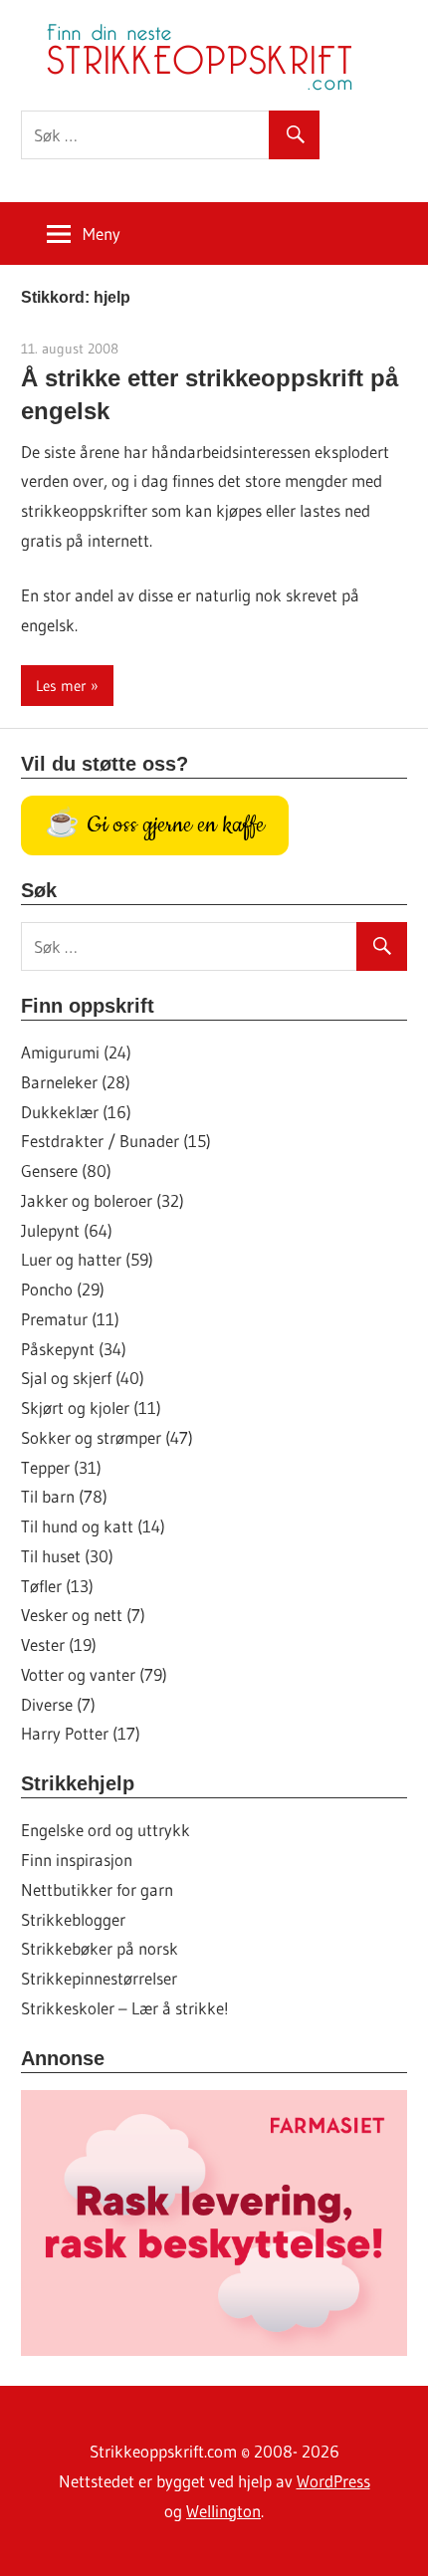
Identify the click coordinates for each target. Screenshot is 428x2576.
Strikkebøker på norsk (100, 1948)
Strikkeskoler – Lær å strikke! (125, 2008)
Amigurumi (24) (76, 1052)
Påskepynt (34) (74, 1349)
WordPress (333, 2481)
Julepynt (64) (67, 1230)
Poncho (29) (63, 1289)
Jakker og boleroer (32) (103, 1200)
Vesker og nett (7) (83, 1615)
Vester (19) (59, 1644)
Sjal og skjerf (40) (83, 1378)
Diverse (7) (58, 1704)
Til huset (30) (67, 1556)
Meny (102, 234)
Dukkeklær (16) (76, 1112)
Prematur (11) (70, 1319)
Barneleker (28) (76, 1082)
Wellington (223, 2511)
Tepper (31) (61, 1467)
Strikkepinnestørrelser (99, 1978)
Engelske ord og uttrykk (106, 1830)
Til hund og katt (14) (93, 1526)
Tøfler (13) (57, 1586)
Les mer (61, 686)
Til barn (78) (64, 1496)
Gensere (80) (66, 1171)
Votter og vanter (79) (94, 1674)
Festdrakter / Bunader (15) (116, 1141)
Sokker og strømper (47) (107, 1437)
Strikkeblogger (73, 1919)
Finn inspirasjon (77, 1860)
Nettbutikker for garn (97, 1889)
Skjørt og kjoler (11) (91, 1407)
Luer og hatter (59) (87, 1259)
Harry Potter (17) (81, 1733)
